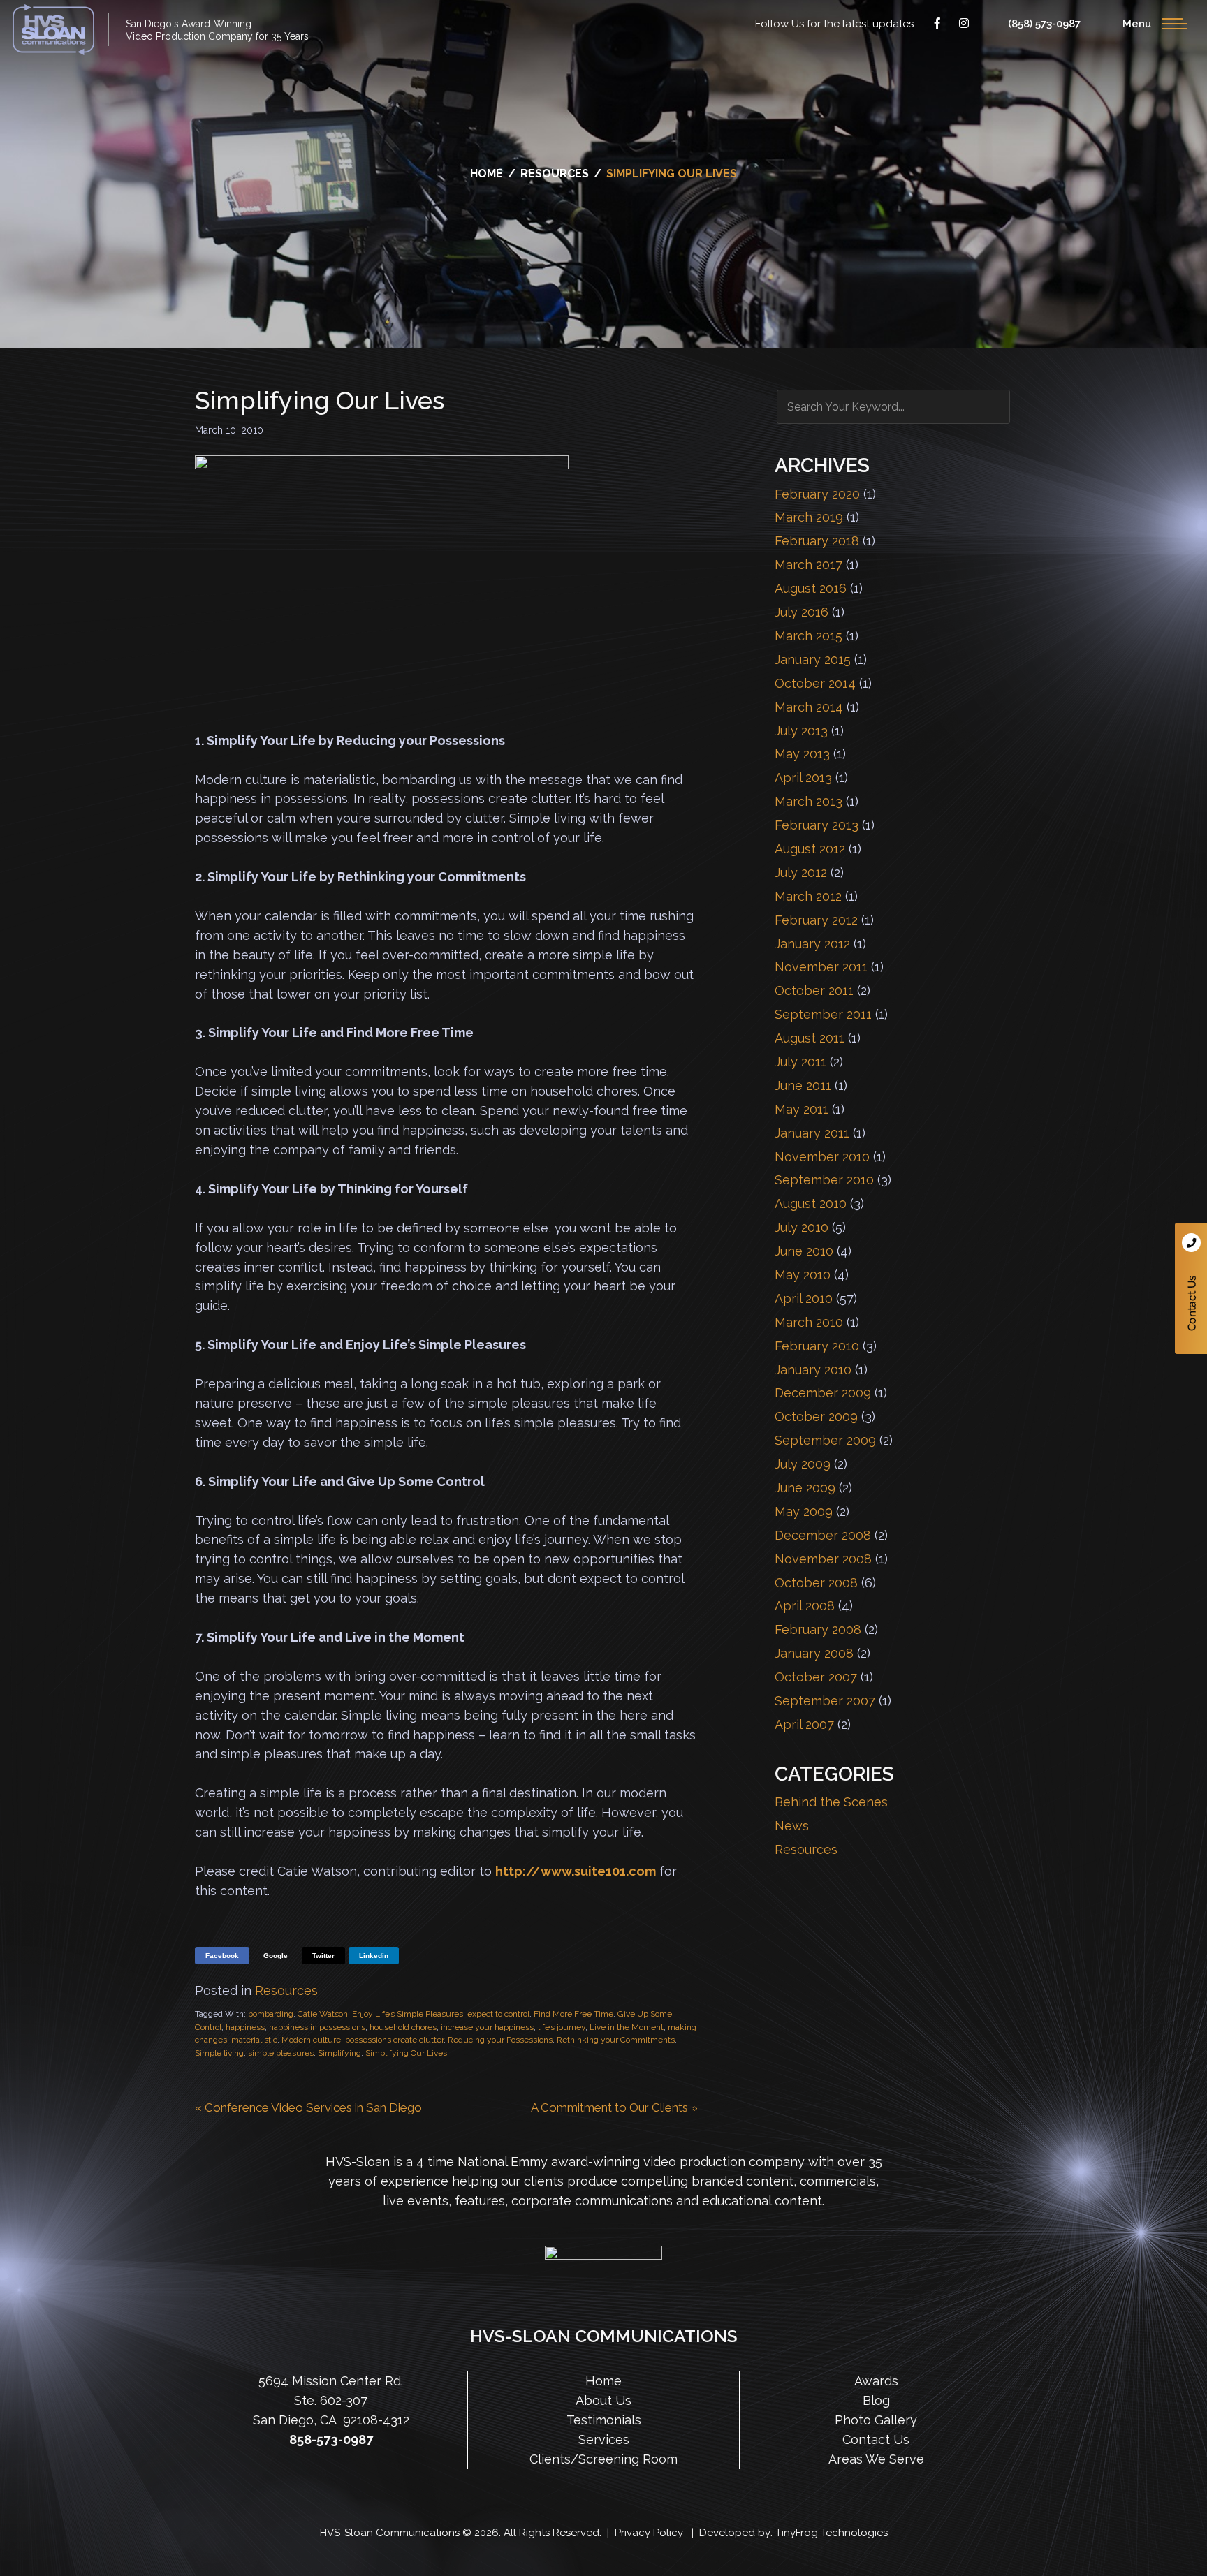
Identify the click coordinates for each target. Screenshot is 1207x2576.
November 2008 (823, 1559)
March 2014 (809, 707)
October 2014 (815, 683)
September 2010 (824, 1180)
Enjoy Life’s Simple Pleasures (408, 2014)
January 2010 (813, 1370)
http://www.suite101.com (576, 1871)
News (792, 1826)
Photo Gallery (876, 2420)
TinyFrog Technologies (832, 2532)
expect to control (498, 2014)
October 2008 (816, 1583)
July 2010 (802, 1227)
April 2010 (804, 1298)
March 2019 (809, 517)
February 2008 (818, 1629)
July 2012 (801, 873)
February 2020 (817, 494)
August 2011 (810, 1038)
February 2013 (817, 825)
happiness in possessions (317, 2027)
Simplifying (339, 2053)
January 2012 (812, 944)
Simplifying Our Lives (406, 2053)
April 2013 (803, 778)
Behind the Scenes (831, 1802)
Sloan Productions (53, 30)
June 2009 (805, 1488)
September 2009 (825, 1440)
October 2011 (814, 991)
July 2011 (800, 1062)
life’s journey (562, 2027)
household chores (403, 2027)
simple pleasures (281, 2053)
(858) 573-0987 (1044, 24)
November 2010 (822, 1157)
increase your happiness (487, 2027)
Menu (1137, 24)
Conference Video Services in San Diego (313, 2107)
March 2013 (809, 801)
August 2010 (811, 1204)
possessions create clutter (394, 2040)
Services (604, 2439)
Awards (876, 2381)
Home (603, 2381)
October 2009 (816, 1416)
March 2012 (808, 896)
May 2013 (802, 754)
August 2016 (811, 588)
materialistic (254, 2040)
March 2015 (809, 636)
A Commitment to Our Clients (609, 2107)
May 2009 (804, 1511)
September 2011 (823, 1014)
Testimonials (604, 2420)
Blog (876, 2400)
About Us (603, 2400)
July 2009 (803, 1464)
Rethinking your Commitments (616, 2040)
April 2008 (805, 1606)
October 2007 (816, 1677)
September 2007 (825, 1701)
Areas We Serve (876, 2458)
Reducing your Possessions (500, 2040)
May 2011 (802, 1109)
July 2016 (802, 612)
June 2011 (803, 1085)
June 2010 (804, 1251)
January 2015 (813, 660)
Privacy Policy (649, 2532)
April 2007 (804, 1724)
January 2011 (812, 1133)
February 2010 (817, 1346)
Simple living (219, 2053)
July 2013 (801, 731)
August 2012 (810, 849)
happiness (245, 2027)
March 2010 (809, 1322)
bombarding (271, 2014)
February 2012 (816, 920)
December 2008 (823, 1535)
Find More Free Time (573, 2014)
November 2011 (821, 967)
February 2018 (817, 541)
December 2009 (823, 1393)
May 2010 (803, 1275)
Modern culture (311, 2040)
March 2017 (809, 565)
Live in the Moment (627, 2027)
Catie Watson (323, 2014)
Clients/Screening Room (603, 2458)
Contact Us (1191, 1288)
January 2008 (814, 1653)
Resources (286, 1990)
